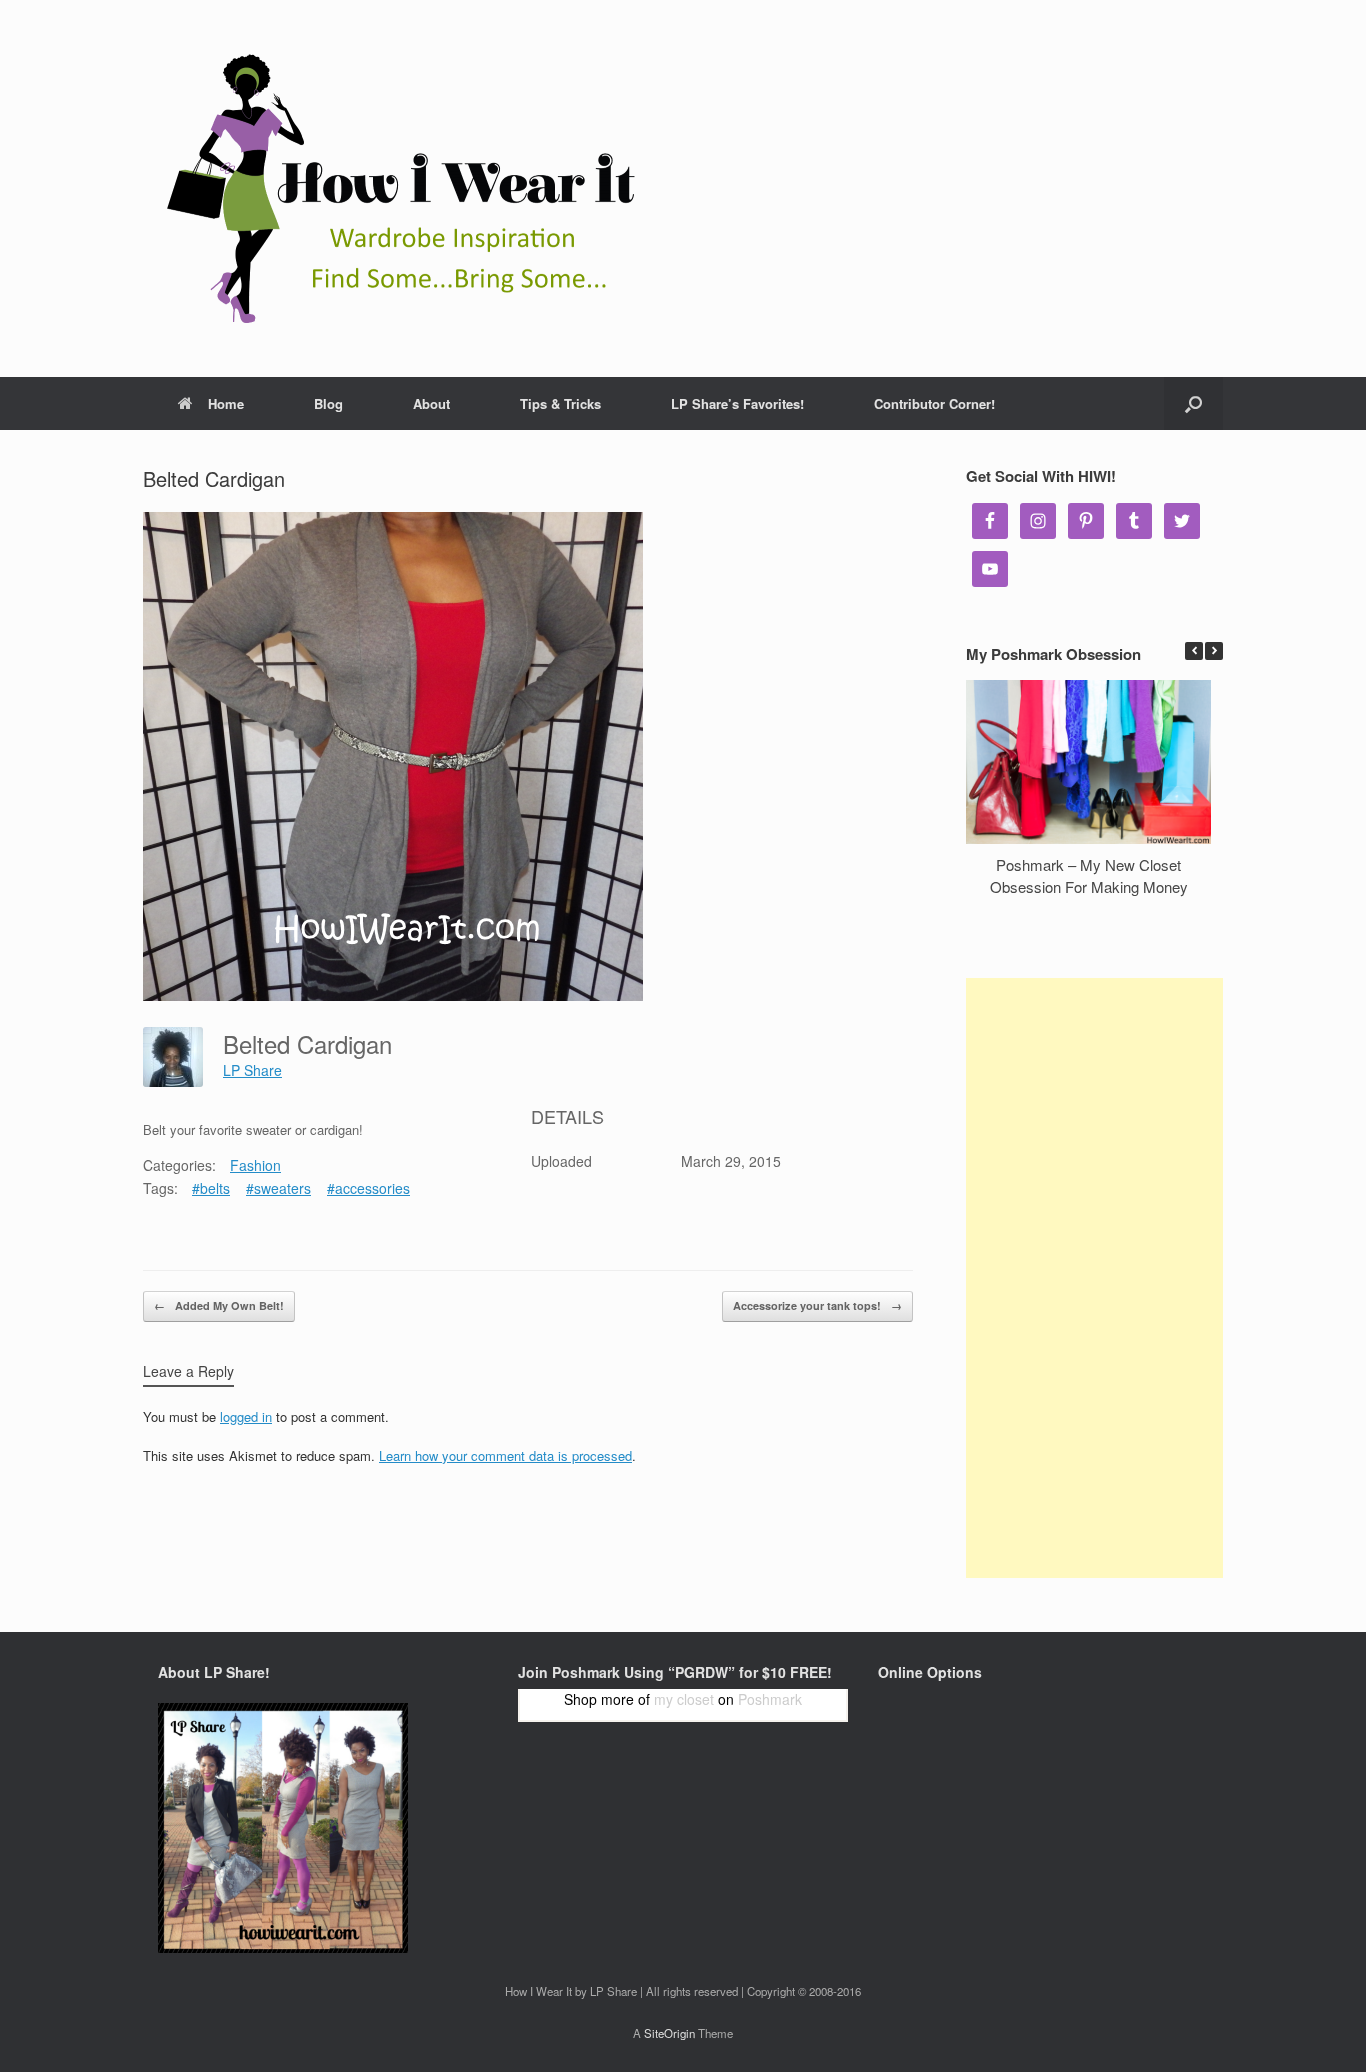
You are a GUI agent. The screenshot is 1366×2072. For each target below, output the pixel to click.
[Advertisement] (1094, 1278)
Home (226, 403)
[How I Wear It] (393, 188)
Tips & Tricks (560, 403)
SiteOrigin (669, 2033)
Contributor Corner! (934, 403)
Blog (328, 403)
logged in (246, 1416)
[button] (1214, 651)
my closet (684, 1699)
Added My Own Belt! (219, 1305)
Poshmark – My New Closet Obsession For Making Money (1089, 876)
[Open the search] (1193, 403)
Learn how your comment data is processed (505, 1455)
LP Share (252, 1070)
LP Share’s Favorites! (737, 403)
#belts (211, 1188)
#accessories (368, 1188)
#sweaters (278, 1188)
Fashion (255, 1165)
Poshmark (770, 1699)
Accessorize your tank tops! (817, 1305)
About (431, 403)
